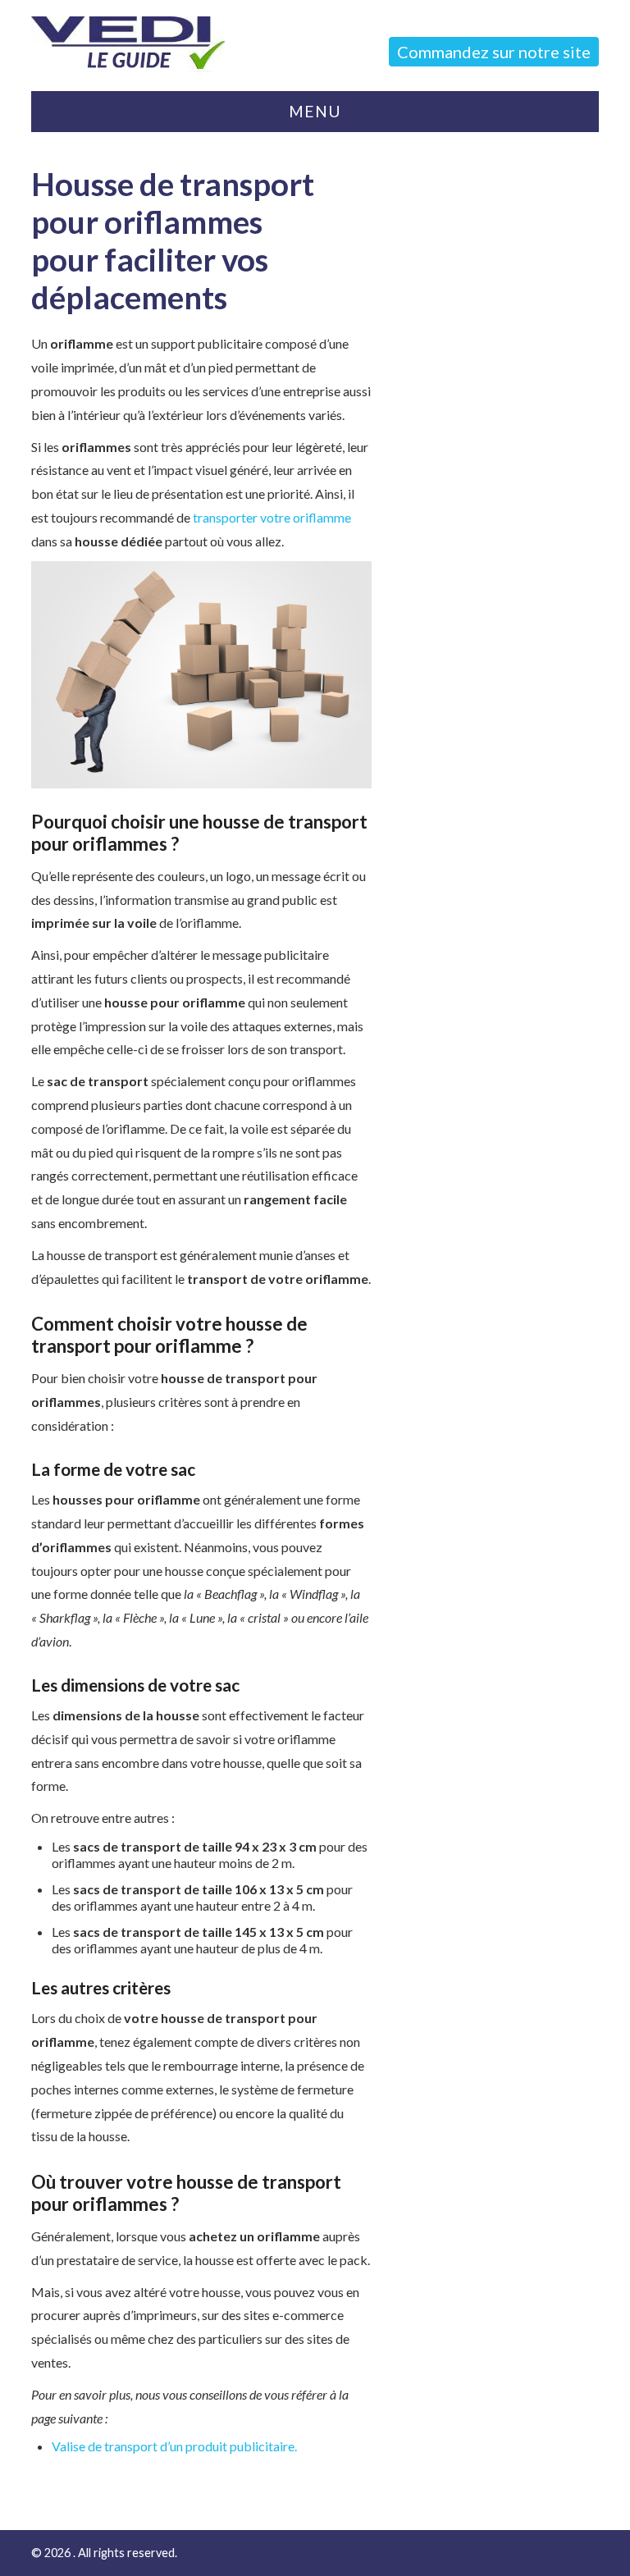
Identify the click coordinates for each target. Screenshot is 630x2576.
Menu (315, 111)
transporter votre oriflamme (272, 517)
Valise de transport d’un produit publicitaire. (174, 2446)
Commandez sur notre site (494, 52)
